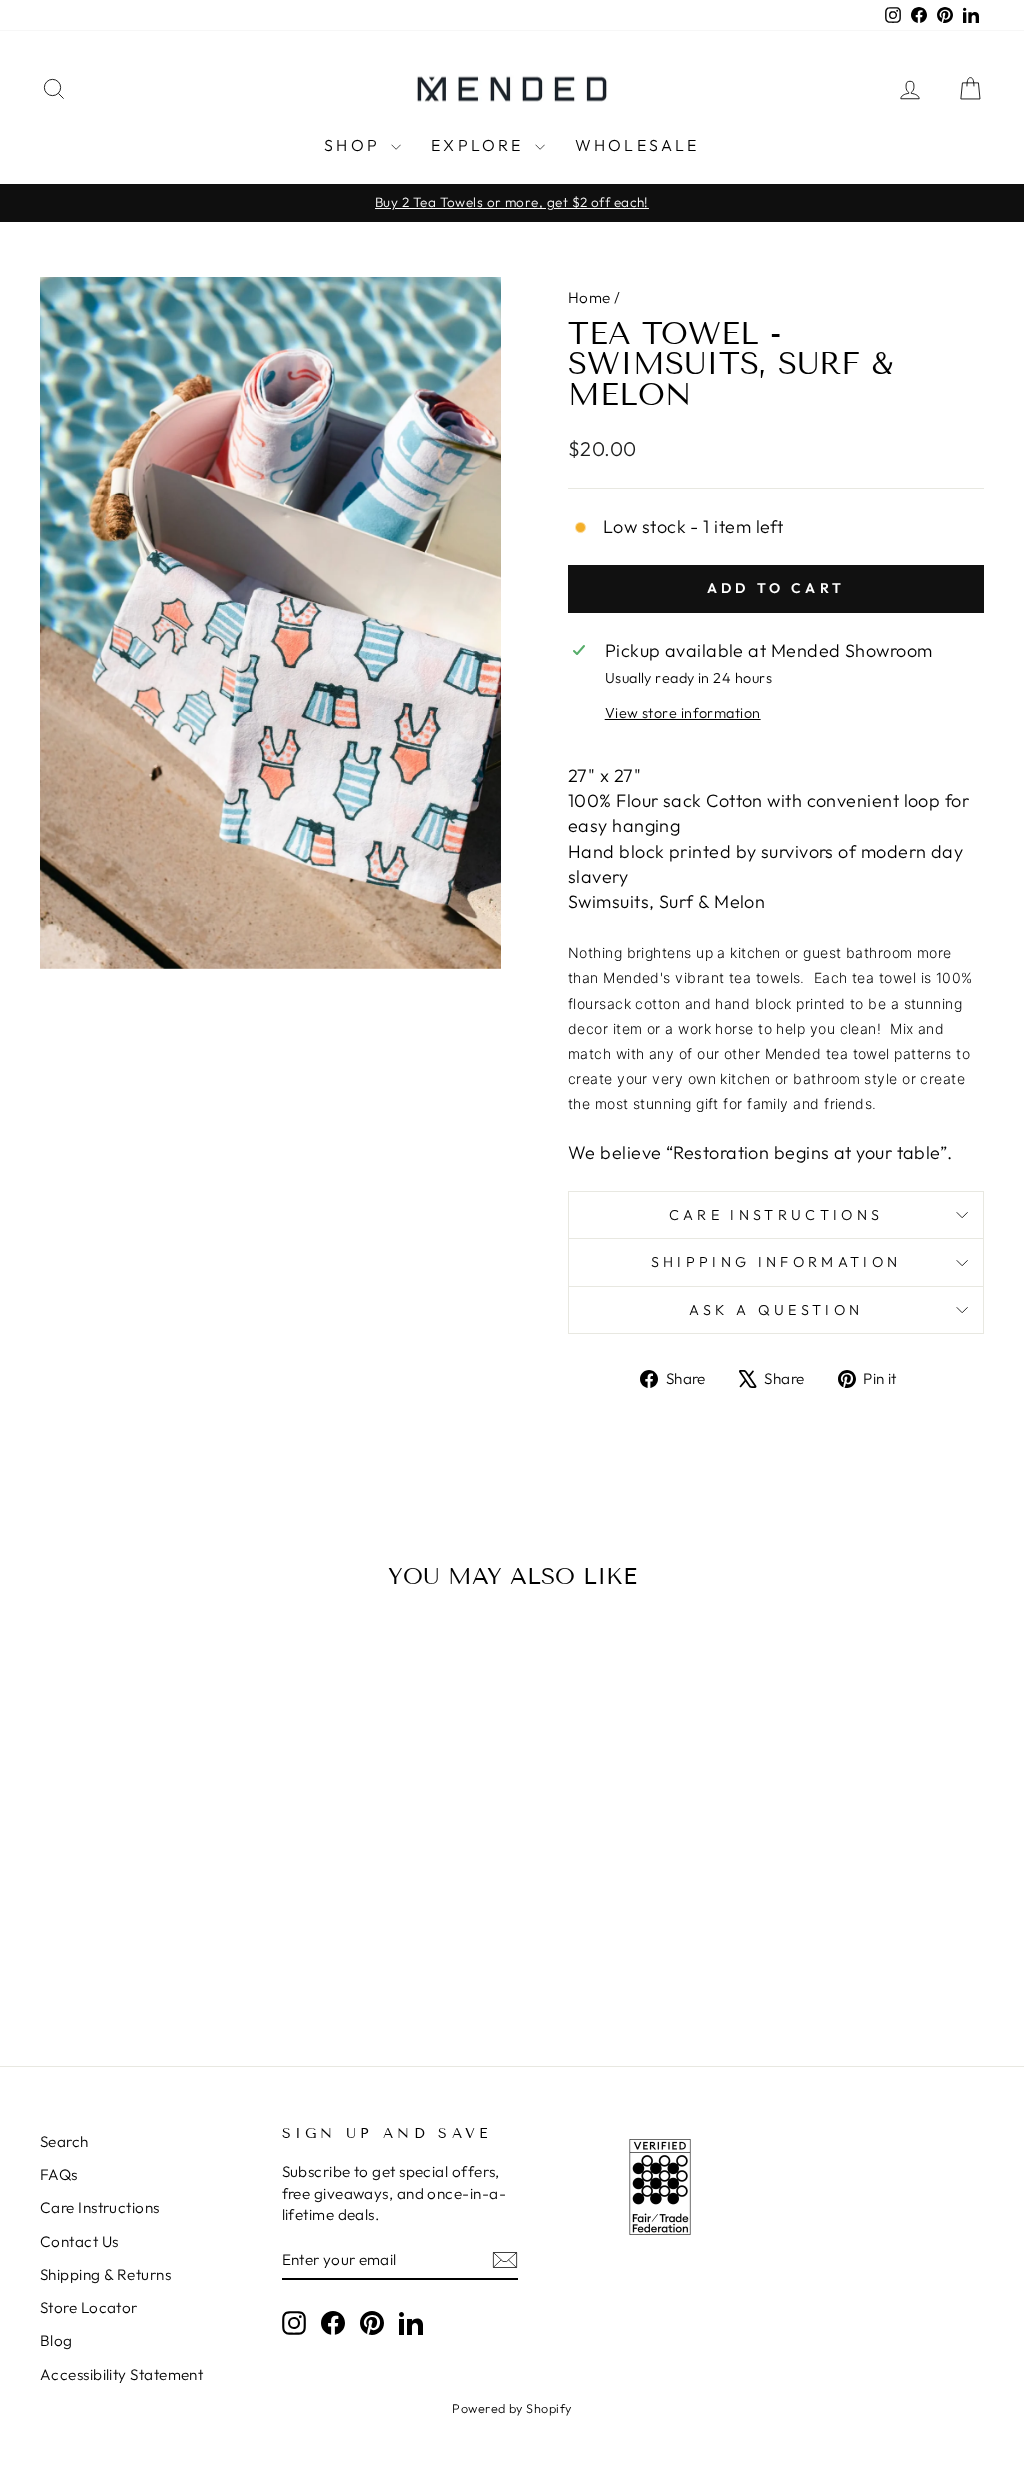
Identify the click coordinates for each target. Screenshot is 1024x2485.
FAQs (59, 2174)
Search (64, 2141)
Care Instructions (776, 1215)
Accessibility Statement (121, 2374)
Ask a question (776, 1310)
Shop (355, 145)
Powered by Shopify (511, 2408)
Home (589, 297)
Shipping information (776, 1262)
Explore (480, 145)
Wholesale (637, 145)
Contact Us (79, 2241)
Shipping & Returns (105, 2274)
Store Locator (89, 2307)
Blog (56, 2340)
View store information (683, 713)
